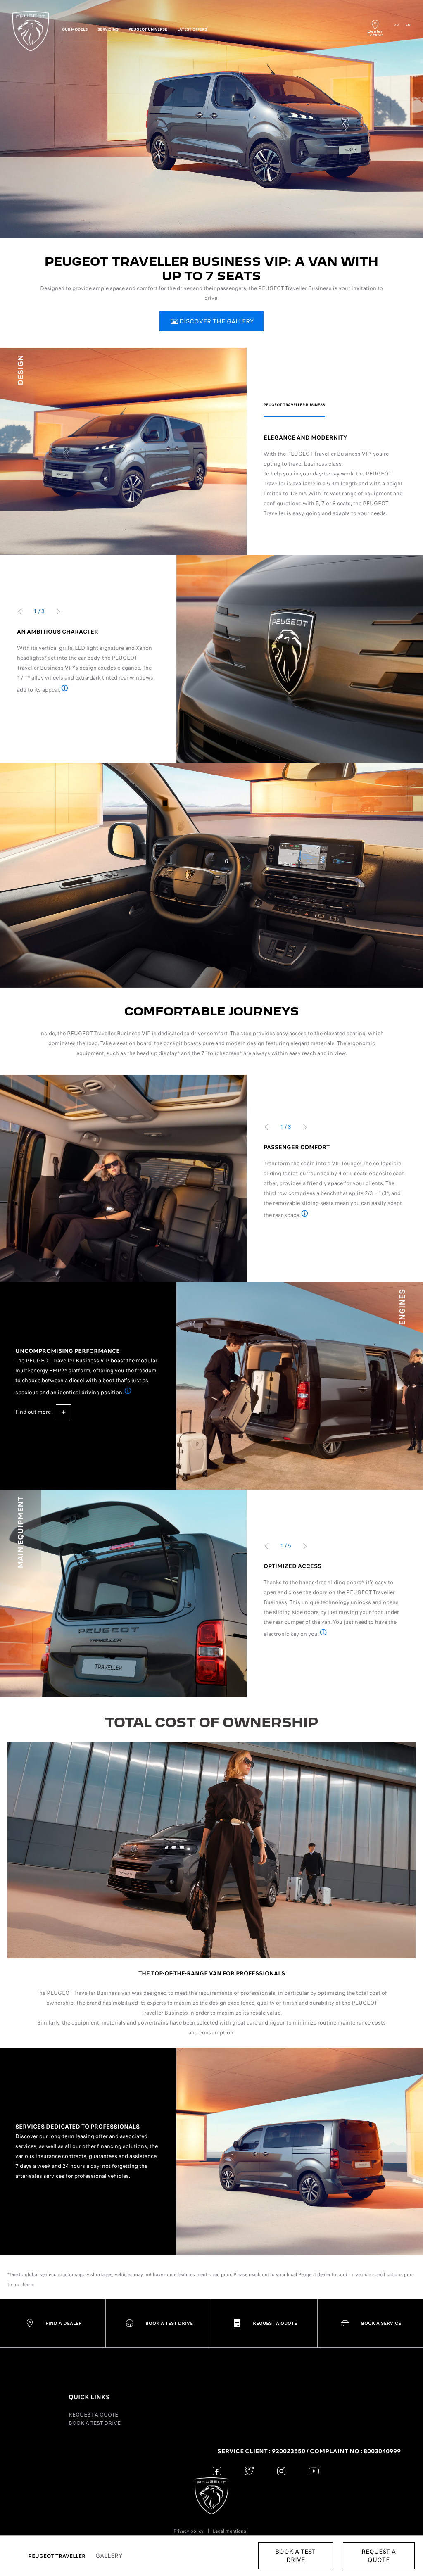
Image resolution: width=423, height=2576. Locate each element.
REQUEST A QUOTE (93, 2415)
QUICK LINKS (89, 2397)
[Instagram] (282, 2471)
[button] (211, 321)
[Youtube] (314, 2471)
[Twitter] (249, 2471)
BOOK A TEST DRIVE (95, 2423)
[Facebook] (217, 2471)
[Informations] (65, 689)
